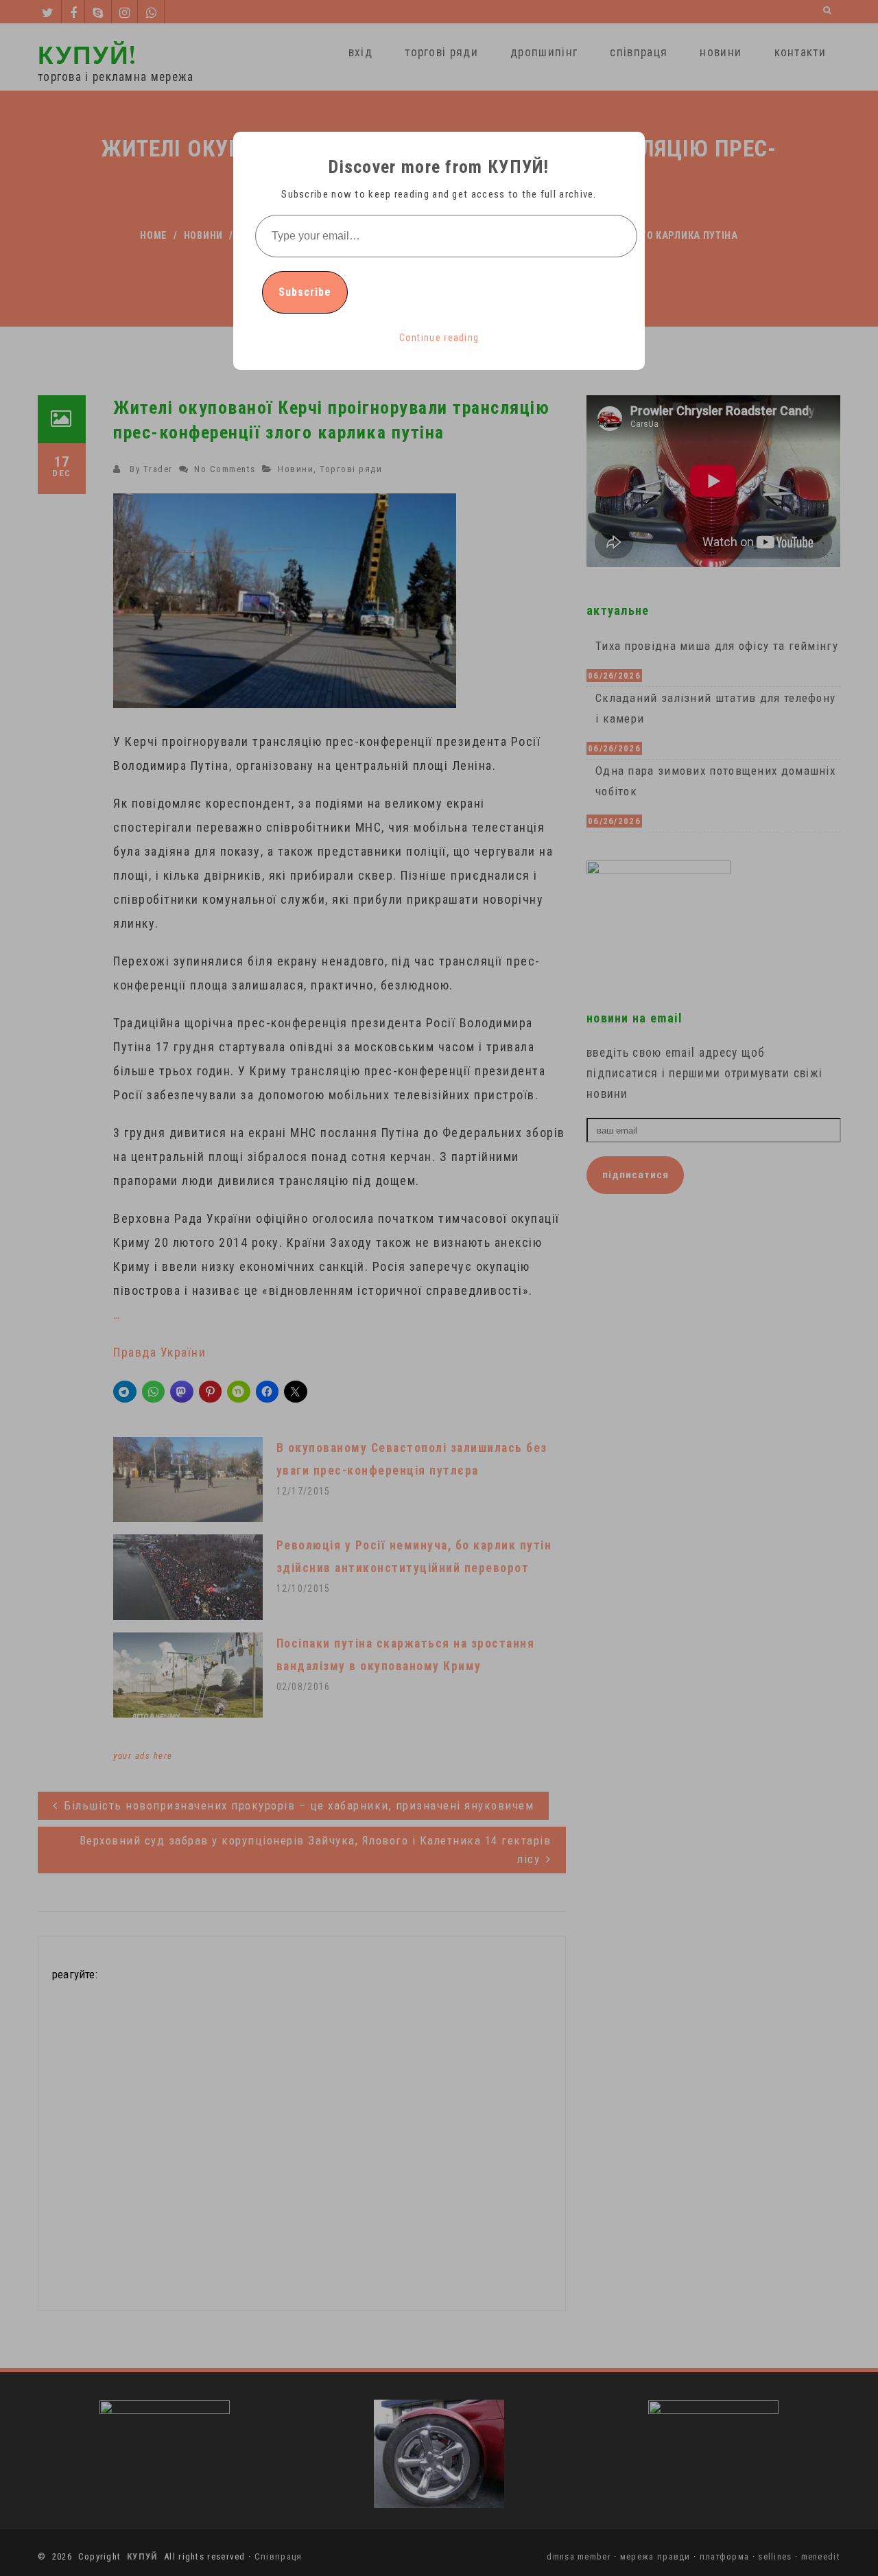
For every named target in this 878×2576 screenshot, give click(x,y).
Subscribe (305, 292)
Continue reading (439, 338)
